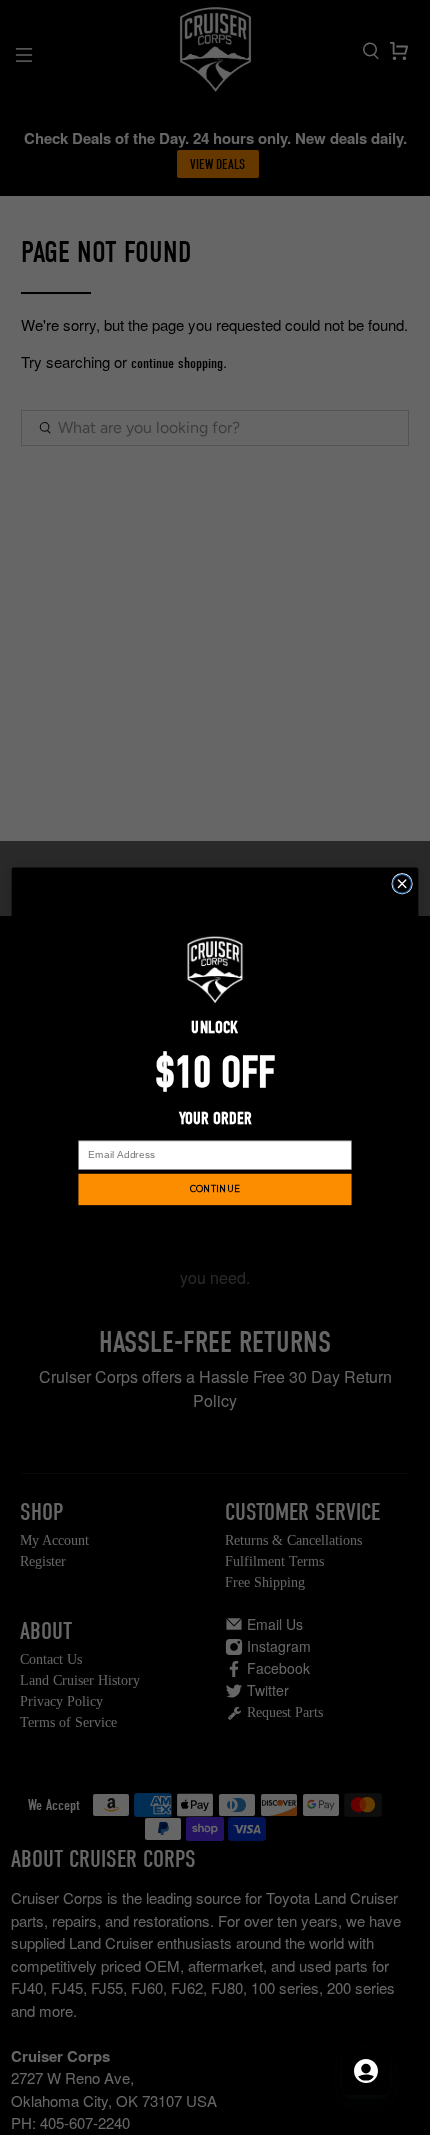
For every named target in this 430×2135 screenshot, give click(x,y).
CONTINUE (215, 1188)
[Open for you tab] (366, 2071)
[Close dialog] (402, 883)
